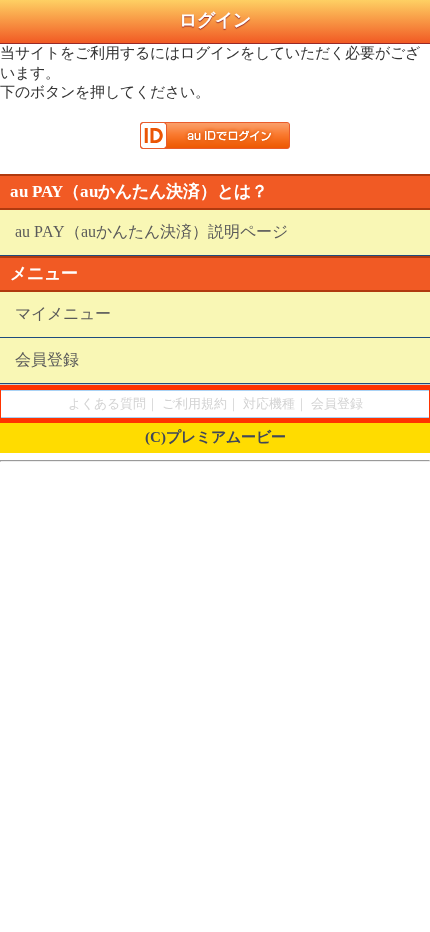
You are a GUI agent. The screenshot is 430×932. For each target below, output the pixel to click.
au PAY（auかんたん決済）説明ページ (151, 231)
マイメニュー (63, 313)
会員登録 (47, 359)
